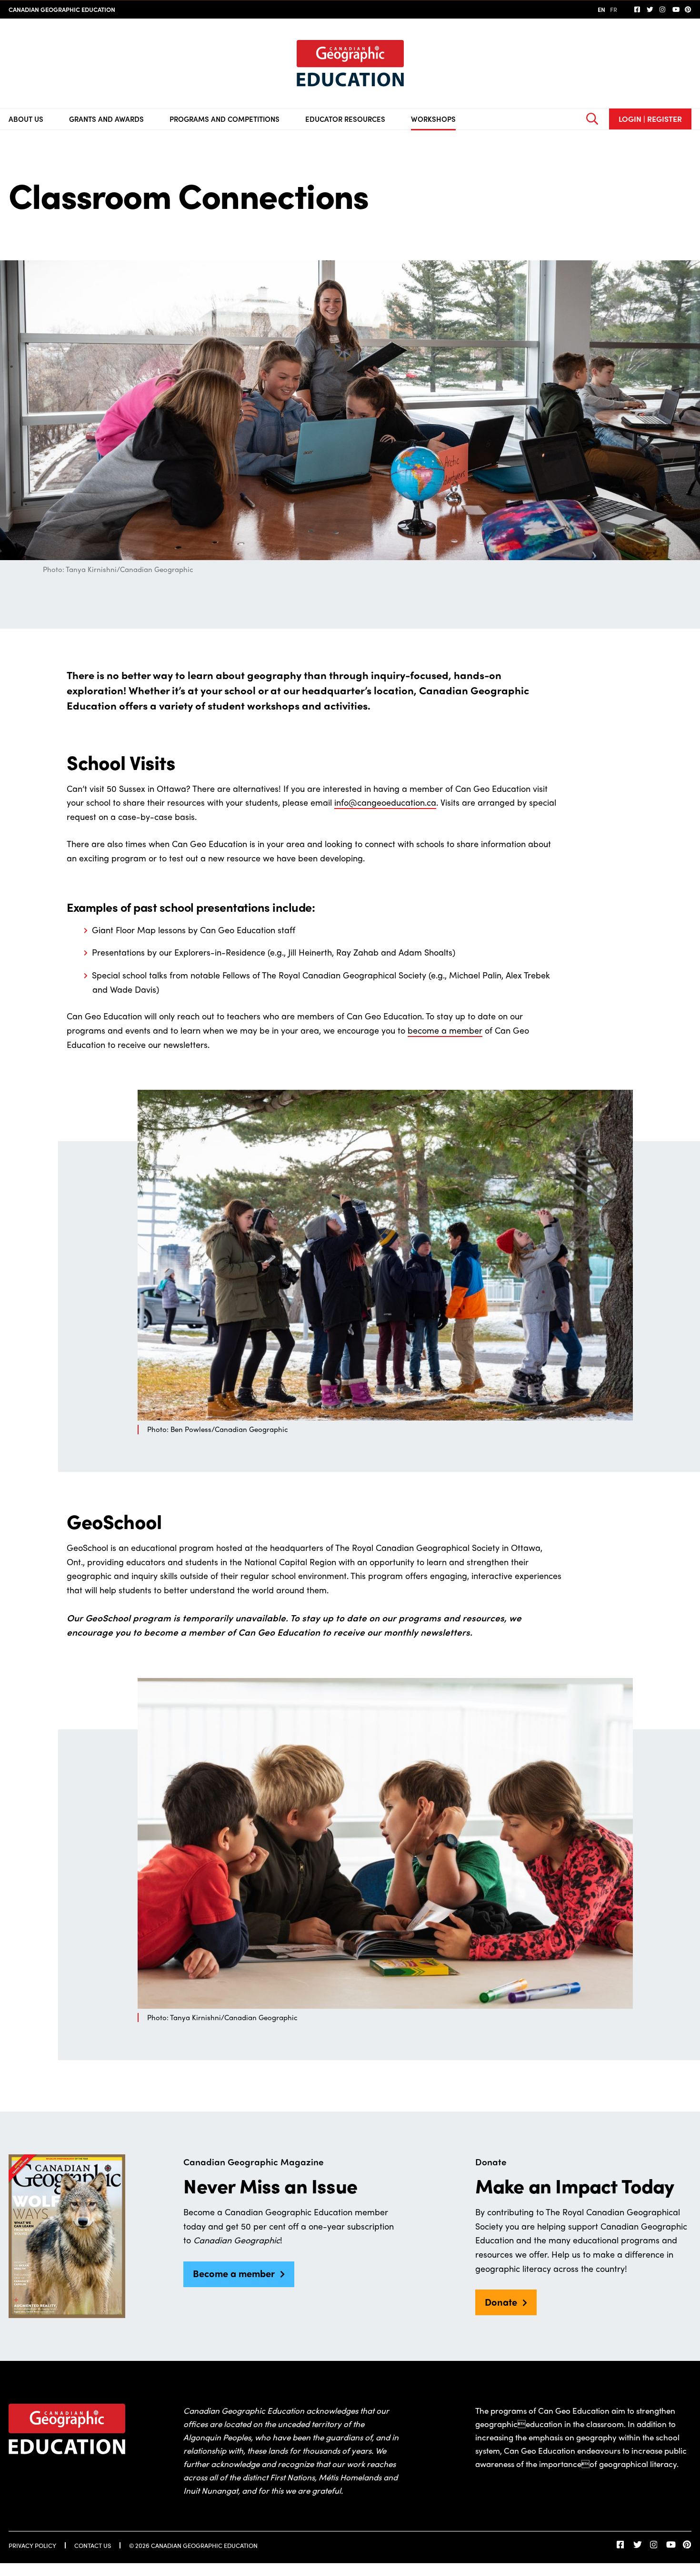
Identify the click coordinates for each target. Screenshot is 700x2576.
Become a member (234, 2273)
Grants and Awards (106, 119)
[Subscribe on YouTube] (676, 10)
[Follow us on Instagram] (663, 10)
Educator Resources (345, 119)
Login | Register (650, 119)
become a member (445, 1030)
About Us (26, 119)
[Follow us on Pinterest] (688, 10)
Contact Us (93, 2545)
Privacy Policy (32, 2545)
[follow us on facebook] (638, 10)
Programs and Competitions (225, 119)
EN (601, 9)
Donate (501, 2302)
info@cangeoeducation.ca (385, 802)
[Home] (350, 63)
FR (614, 9)
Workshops (433, 119)
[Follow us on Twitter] (650, 10)
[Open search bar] (592, 119)
